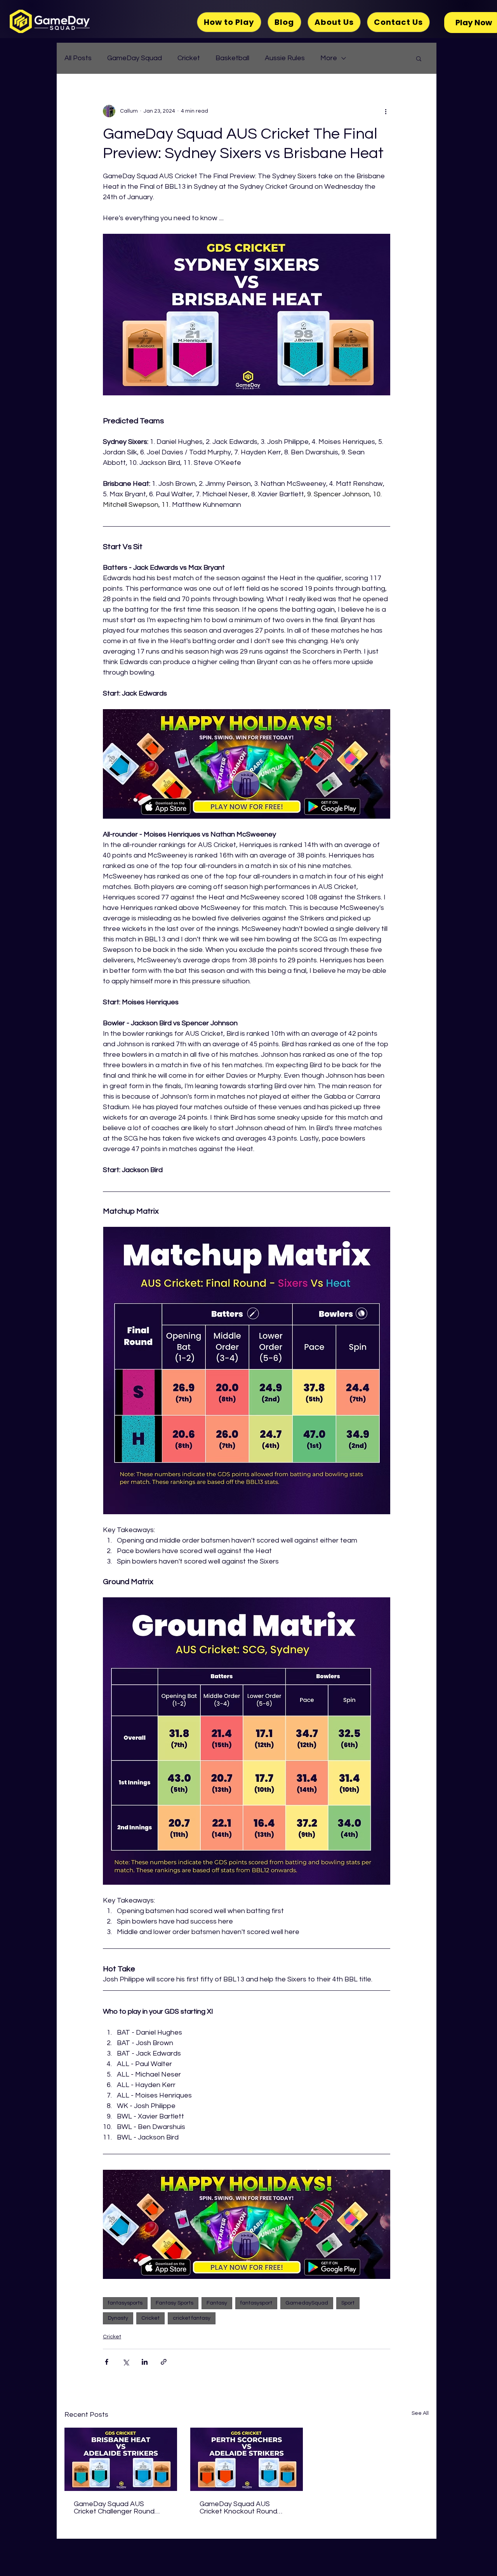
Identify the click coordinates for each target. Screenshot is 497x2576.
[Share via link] (164, 2362)
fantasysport (256, 2303)
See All (420, 2413)
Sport (348, 2303)
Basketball (232, 58)
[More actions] (386, 111)
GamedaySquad (307, 2303)
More (329, 58)
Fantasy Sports (175, 2303)
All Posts (78, 58)
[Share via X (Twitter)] (126, 2362)
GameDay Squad (135, 58)
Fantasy (217, 2303)
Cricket (189, 58)
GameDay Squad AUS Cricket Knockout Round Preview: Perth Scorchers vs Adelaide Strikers (244, 2508)
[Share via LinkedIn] (145, 2362)
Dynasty (118, 2318)
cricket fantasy (192, 2318)
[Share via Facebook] (107, 2362)
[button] (419, 58)
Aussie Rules (285, 58)
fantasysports (125, 2303)
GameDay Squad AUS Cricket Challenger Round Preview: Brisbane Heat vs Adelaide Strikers (115, 2508)
